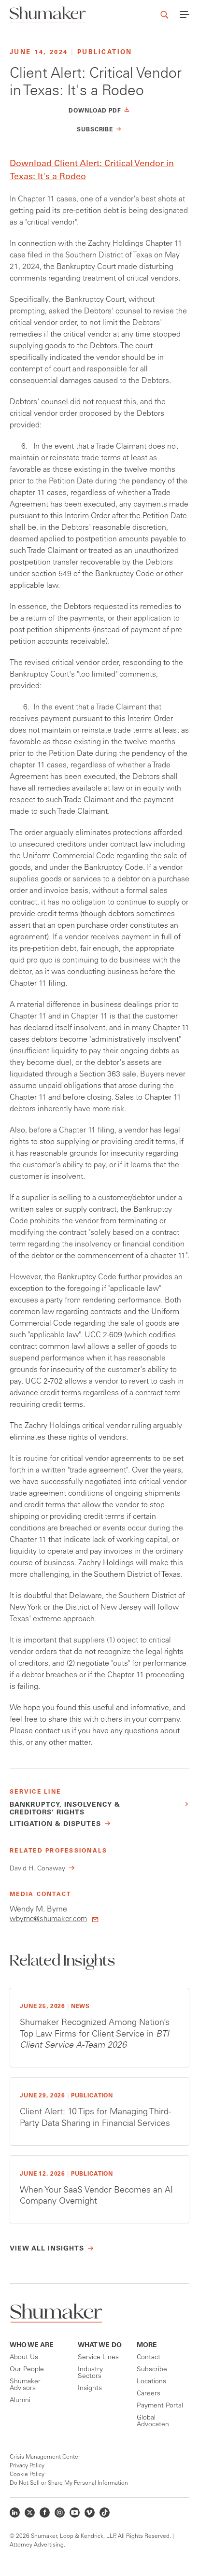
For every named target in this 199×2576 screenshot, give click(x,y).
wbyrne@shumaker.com (48, 1919)
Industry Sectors (90, 2373)
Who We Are (32, 2346)
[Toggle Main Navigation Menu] (185, 14)
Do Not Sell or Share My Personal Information (69, 2483)
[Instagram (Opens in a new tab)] (60, 2512)
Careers (149, 2394)
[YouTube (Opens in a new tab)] (75, 2512)
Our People (27, 2370)
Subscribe (152, 2370)
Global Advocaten (153, 2421)
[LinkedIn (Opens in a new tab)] (15, 2512)
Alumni (20, 2401)
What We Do (100, 2346)
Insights (90, 2389)
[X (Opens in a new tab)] (30, 2512)
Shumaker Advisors (25, 2385)
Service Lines (98, 2358)
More (147, 2346)
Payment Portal (160, 2406)
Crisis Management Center (45, 2457)
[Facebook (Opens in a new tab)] (45, 2512)
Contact (149, 2358)
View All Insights (47, 2249)
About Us (24, 2358)
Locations (151, 2382)
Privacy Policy (27, 2466)
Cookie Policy (27, 2475)
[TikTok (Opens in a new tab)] (105, 2512)
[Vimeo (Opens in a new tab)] (90, 2512)
